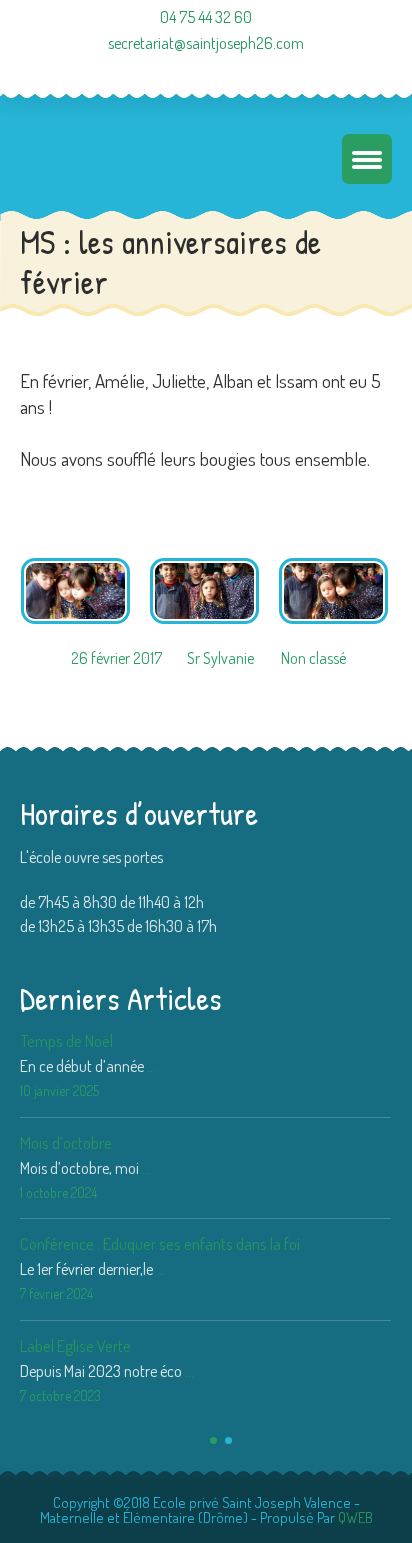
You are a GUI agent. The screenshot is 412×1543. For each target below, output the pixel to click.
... (151, 1066)
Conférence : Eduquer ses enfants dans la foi (160, 1243)
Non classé (313, 658)
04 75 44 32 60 (206, 17)
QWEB (355, 1517)
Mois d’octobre (66, 1142)
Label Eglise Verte (75, 1345)
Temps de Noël (66, 1040)
